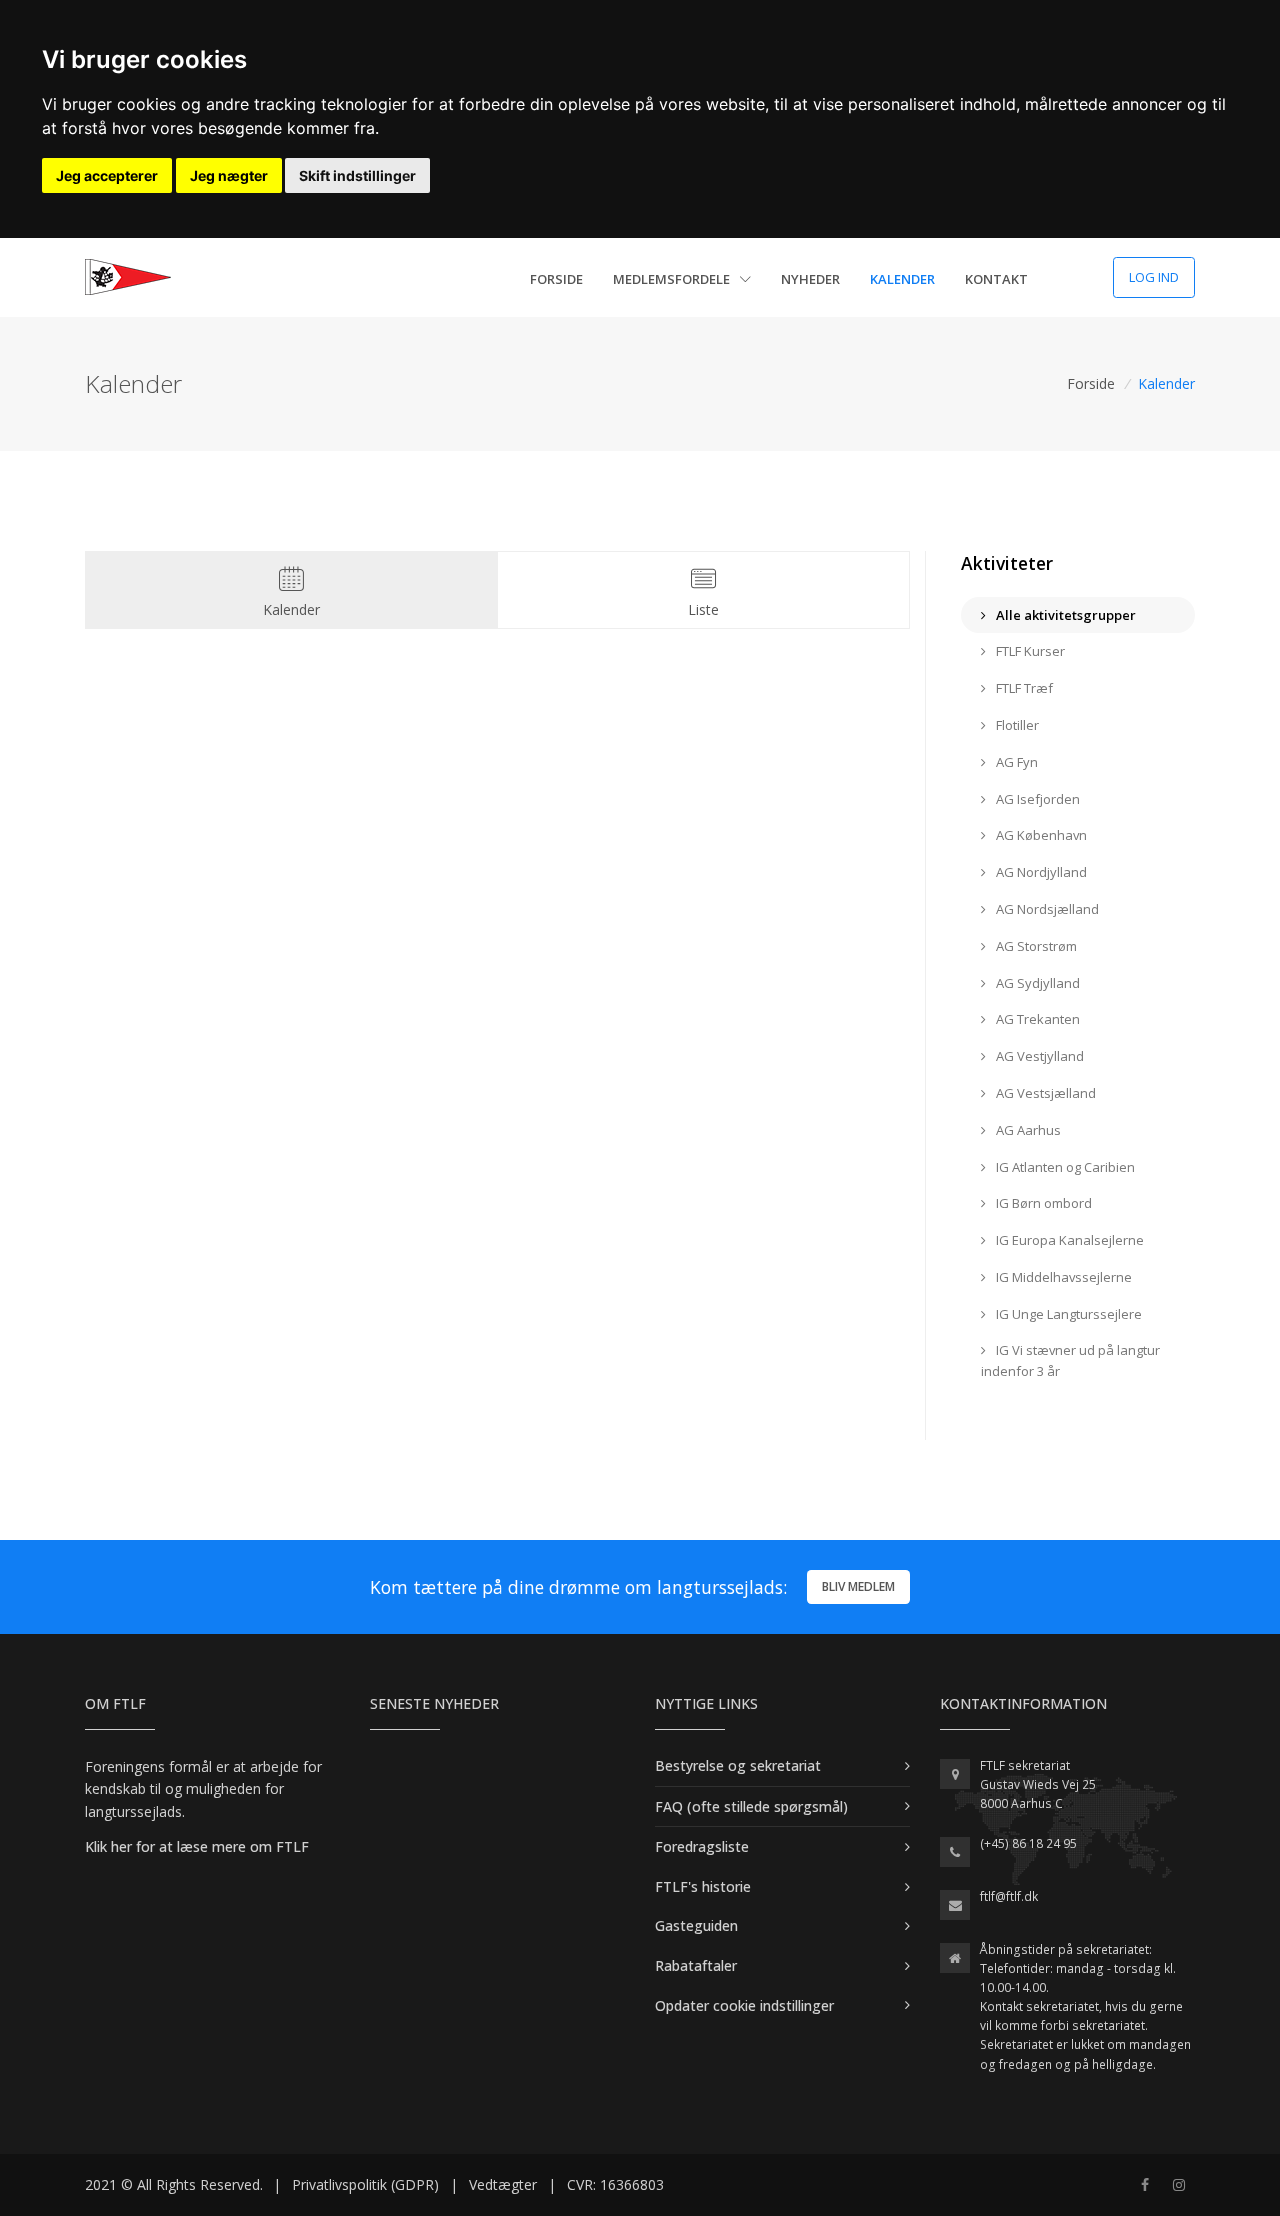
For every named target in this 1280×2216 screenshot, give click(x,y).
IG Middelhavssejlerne (1062, 1277)
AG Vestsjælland (1044, 1093)
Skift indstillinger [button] (357, 175)
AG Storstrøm (1035, 946)
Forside (556, 279)
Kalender (902, 279)
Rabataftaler (696, 1965)
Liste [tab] (703, 609)
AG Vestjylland (1038, 1056)
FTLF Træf (1023, 688)
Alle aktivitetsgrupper (1064, 615)
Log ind (1154, 277)
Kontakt (996, 279)
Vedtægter (503, 2184)
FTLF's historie (703, 1886)
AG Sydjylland (1036, 983)
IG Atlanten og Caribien (1064, 1167)
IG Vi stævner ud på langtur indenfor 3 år (1070, 1360)
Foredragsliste (702, 1846)
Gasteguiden (696, 1925)
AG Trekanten (1036, 1019)
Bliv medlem (858, 1586)
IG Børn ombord (1042, 1203)
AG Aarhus (1027, 1130)
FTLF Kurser (1029, 651)
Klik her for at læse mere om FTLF (197, 1846)
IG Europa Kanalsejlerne (1068, 1240)
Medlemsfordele (673, 279)
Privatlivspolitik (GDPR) (365, 2184)
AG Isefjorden (1036, 799)
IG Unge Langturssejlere (1067, 1314)
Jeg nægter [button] (229, 175)
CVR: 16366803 (615, 2184)
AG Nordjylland (1040, 872)
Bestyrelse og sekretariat (738, 1765)
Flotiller (1016, 725)
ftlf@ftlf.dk (1009, 1896)
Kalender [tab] (291, 609)
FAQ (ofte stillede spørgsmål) (751, 1806)
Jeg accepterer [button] (107, 175)
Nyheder (810, 279)
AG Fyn (1015, 762)
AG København (1040, 835)
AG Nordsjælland (1046, 909)
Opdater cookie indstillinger (744, 2005)
